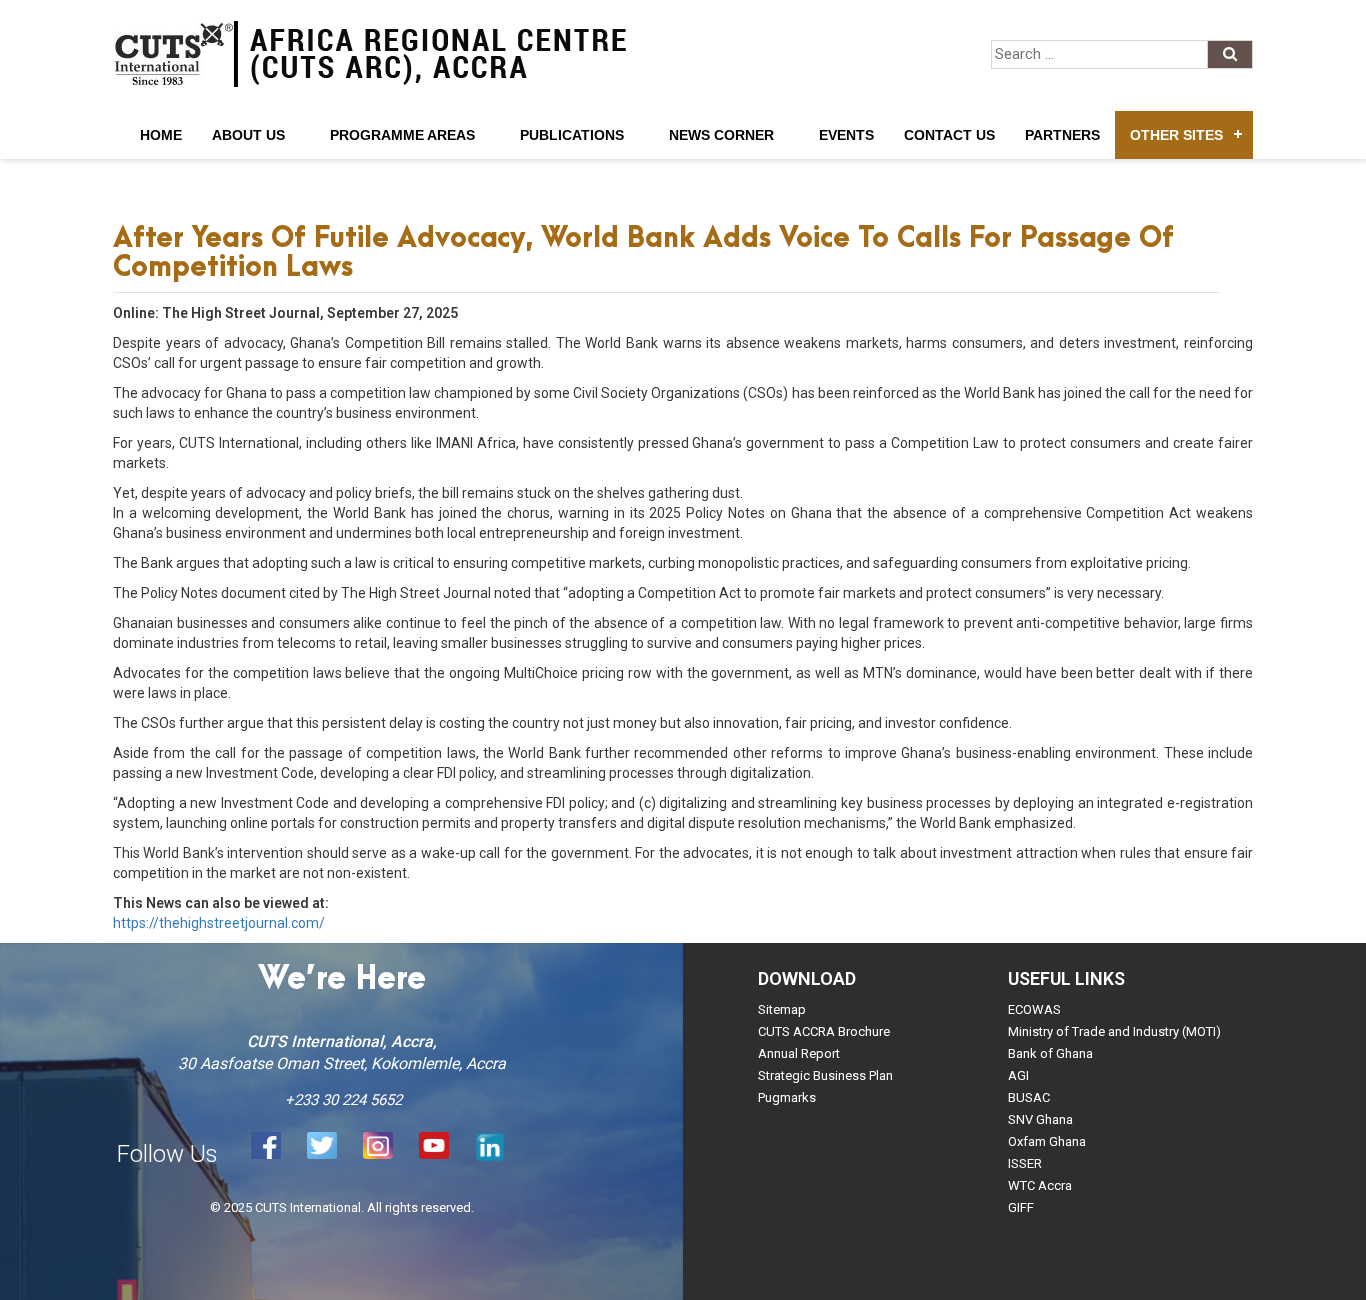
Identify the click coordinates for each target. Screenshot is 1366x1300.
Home (161, 135)
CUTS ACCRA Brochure (824, 1031)
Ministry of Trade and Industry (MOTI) (1114, 1031)
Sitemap (782, 1009)
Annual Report (799, 1053)
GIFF (1021, 1207)
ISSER (1025, 1163)
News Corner (721, 135)
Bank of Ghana (1050, 1053)
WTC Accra (1040, 1185)
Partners (1062, 135)
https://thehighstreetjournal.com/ (219, 923)
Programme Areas (402, 135)
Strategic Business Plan (825, 1075)
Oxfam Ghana (1047, 1141)
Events (846, 135)
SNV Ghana (1040, 1119)
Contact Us (949, 135)
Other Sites (1176, 135)
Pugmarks (787, 1097)
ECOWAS (1034, 1009)
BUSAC (1029, 1097)
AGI (1018, 1075)
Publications (572, 135)
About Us (248, 135)
